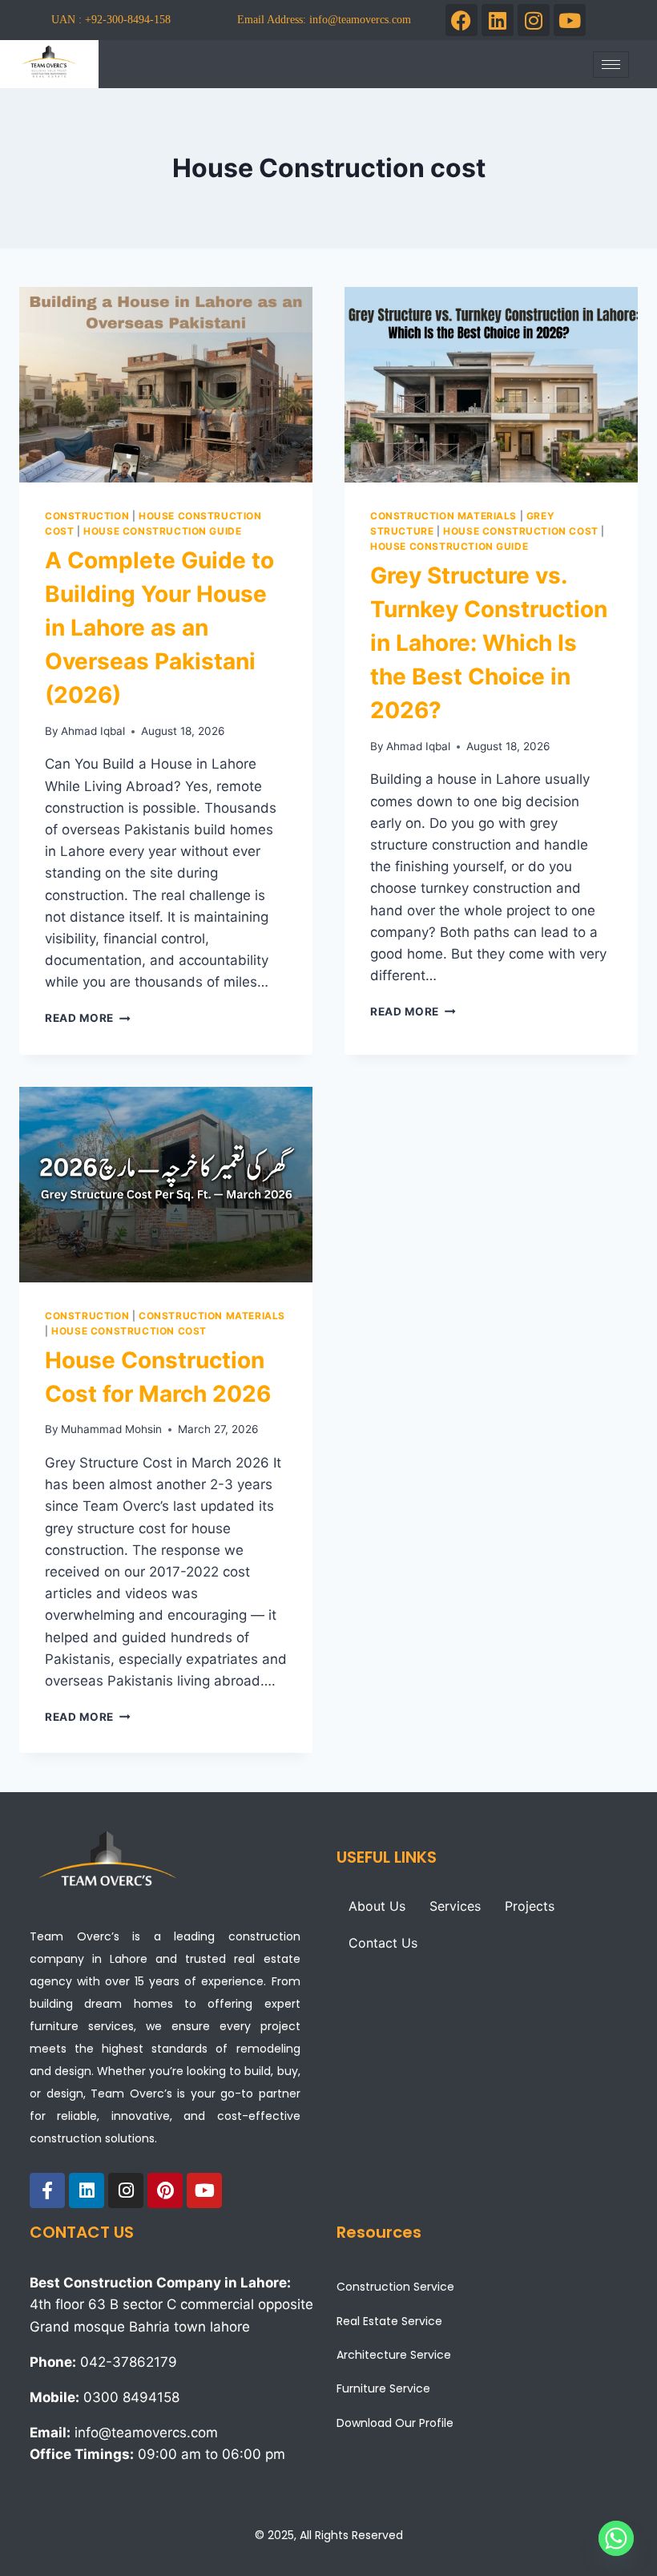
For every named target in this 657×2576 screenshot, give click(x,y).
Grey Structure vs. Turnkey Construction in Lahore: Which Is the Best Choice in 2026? (489, 643)
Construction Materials (443, 516)
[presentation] (166, 385)
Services (455, 1906)
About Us (377, 1906)
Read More (88, 1018)
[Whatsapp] (616, 2538)
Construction (87, 516)
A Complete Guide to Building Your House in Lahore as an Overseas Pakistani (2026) (159, 628)
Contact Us (383, 1943)
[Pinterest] (165, 2190)
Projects (530, 1906)
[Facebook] (462, 20)
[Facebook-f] (47, 2190)
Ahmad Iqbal (93, 731)
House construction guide (162, 531)
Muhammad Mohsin (111, 1429)
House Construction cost (521, 531)
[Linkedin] (498, 20)
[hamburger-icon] (611, 65)
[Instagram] (534, 20)
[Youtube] (570, 20)
